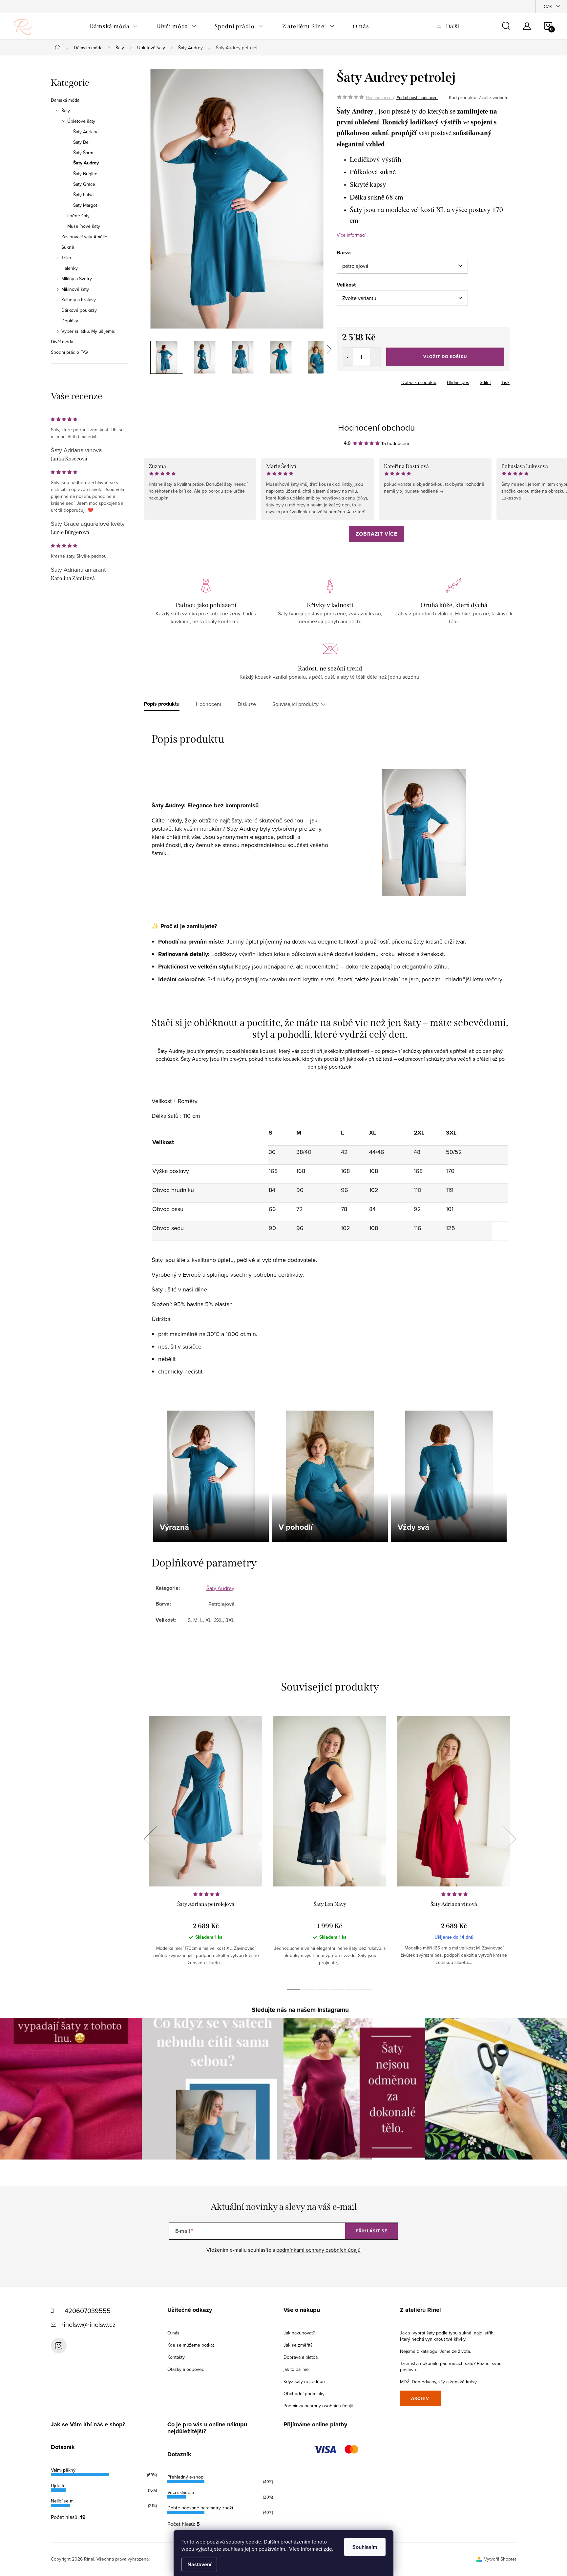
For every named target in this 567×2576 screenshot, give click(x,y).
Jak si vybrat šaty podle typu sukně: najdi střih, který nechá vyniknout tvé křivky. (447, 2336)
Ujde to (58, 2485)
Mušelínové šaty (84, 226)
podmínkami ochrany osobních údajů (318, 2250)
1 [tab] (294, 1990)
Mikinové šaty (75, 289)
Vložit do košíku (445, 357)
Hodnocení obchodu (376, 427)
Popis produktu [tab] (162, 704)
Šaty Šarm (83, 153)
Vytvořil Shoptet (500, 2559)
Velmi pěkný (63, 2470)
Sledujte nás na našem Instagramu (300, 2010)
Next (509, 1839)
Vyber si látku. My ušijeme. (88, 331)
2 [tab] (308, 1990)
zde (328, 2549)
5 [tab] (351, 1990)
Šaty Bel (81, 142)
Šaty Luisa (83, 195)
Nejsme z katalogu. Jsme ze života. (435, 2351)
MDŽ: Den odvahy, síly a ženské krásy (438, 2382)
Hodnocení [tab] (209, 704)
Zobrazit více (377, 534)
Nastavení (199, 2564)
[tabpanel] (206, 1846)
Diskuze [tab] (247, 704)
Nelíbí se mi (63, 2501)
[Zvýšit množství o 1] (375, 357)
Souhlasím (365, 2547)
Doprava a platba (301, 2357)
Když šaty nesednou (304, 2381)
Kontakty (176, 2357)
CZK (548, 7)
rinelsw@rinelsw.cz (88, 2324)
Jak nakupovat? (299, 2333)
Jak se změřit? (298, 2345)
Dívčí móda (62, 342)
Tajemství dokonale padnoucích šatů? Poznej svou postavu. (451, 2366)
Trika (66, 258)
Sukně (68, 247)
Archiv (420, 2398)
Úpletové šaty (81, 121)
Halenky (70, 268)
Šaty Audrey (86, 163)
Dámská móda (65, 100)
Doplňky (70, 321)
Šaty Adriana (86, 132)
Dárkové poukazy (79, 310)
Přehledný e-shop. (186, 2477)
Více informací (351, 235)
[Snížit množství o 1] (348, 357)
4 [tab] (337, 1990)
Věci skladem (181, 2492)
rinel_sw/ (59, 2346)
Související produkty (295, 704)
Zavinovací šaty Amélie (84, 237)
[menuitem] (114, 26)
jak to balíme (296, 2369)
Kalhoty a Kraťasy (79, 300)
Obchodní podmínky (304, 2394)
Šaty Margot (85, 205)
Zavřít (373, 380)
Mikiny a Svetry (77, 279)
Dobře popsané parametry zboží (200, 2508)
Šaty (66, 111)
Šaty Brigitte (85, 174)
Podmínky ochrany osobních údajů (318, 2406)
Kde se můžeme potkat (191, 2345)
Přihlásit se (372, 2231)
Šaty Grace (84, 184)
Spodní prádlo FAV (70, 352)
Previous (150, 1839)
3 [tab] (323, 1990)
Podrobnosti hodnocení (417, 97)
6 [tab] (366, 1990)
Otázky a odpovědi (186, 2369)
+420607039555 (86, 2311)
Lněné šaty (78, 216)
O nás (173, 2333)
